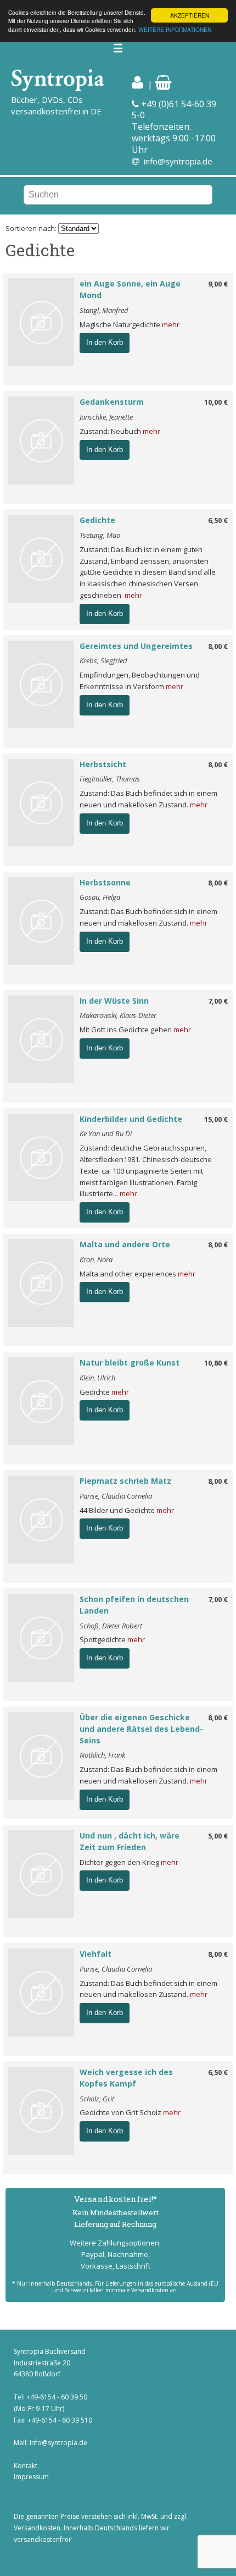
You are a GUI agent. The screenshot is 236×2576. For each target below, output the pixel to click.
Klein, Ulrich (97, 1378)
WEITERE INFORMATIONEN (175, 29)
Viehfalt (95, 1954)
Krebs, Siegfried (103, 660)
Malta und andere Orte (125, 1244)
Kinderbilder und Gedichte (131, 1119)
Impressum (31, 2477)
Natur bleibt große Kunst (130, 1363)
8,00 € (218, 646)
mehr (171, 324)
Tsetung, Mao (100, 535)
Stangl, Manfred (104, 310)
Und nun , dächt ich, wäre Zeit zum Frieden (130, 1841)
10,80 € (216, 1363)
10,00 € (216, 402)
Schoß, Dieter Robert (111, 1626)
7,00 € (218, 1001)
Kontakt (26, 2466)
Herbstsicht (103, 764)
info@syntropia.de (178, 161)
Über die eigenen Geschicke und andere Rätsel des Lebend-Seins (141, 1729)
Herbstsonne (105, 882)
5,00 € (218, 1836)
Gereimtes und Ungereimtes (136, 646)
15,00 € (216, 1119)
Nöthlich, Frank (102, 1755)
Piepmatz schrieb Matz (125, 1481)
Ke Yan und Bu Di (106, 1133)
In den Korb (105, 342)
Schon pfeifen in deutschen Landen (134, 1605)
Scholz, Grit (97, 2099)
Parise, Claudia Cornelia (116, 1496)
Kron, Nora (96, 1259)
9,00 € (218, 284)
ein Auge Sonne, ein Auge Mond (130, 289)
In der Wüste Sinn (114, 1001)
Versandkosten (37, 2528)
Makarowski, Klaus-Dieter (118, 1015)
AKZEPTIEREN (190, 15)
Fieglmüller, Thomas (110, 779)
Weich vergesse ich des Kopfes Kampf (126, 2078)
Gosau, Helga (100, 897)
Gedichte (97, 520)
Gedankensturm (112, 402)
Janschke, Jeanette (106, 417)
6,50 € (218, 520)
